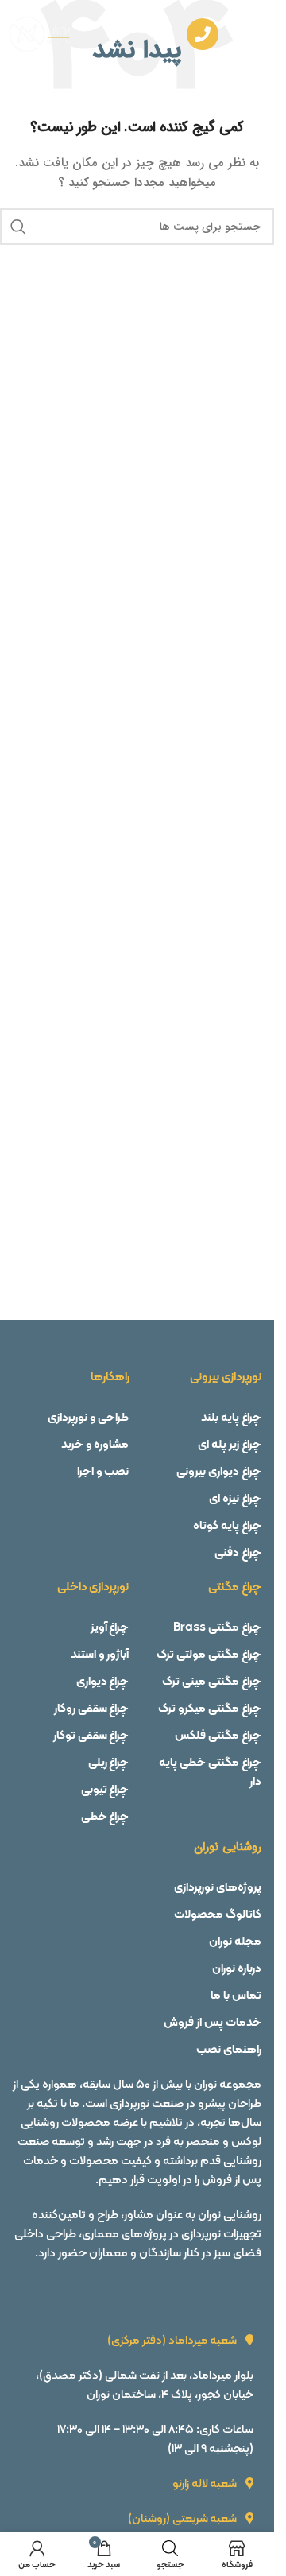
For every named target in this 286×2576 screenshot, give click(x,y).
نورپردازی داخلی (93, 1586)
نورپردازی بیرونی (226, 1376)
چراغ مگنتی (235, 1586)
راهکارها (110, 1376)
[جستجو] (18, 227)
